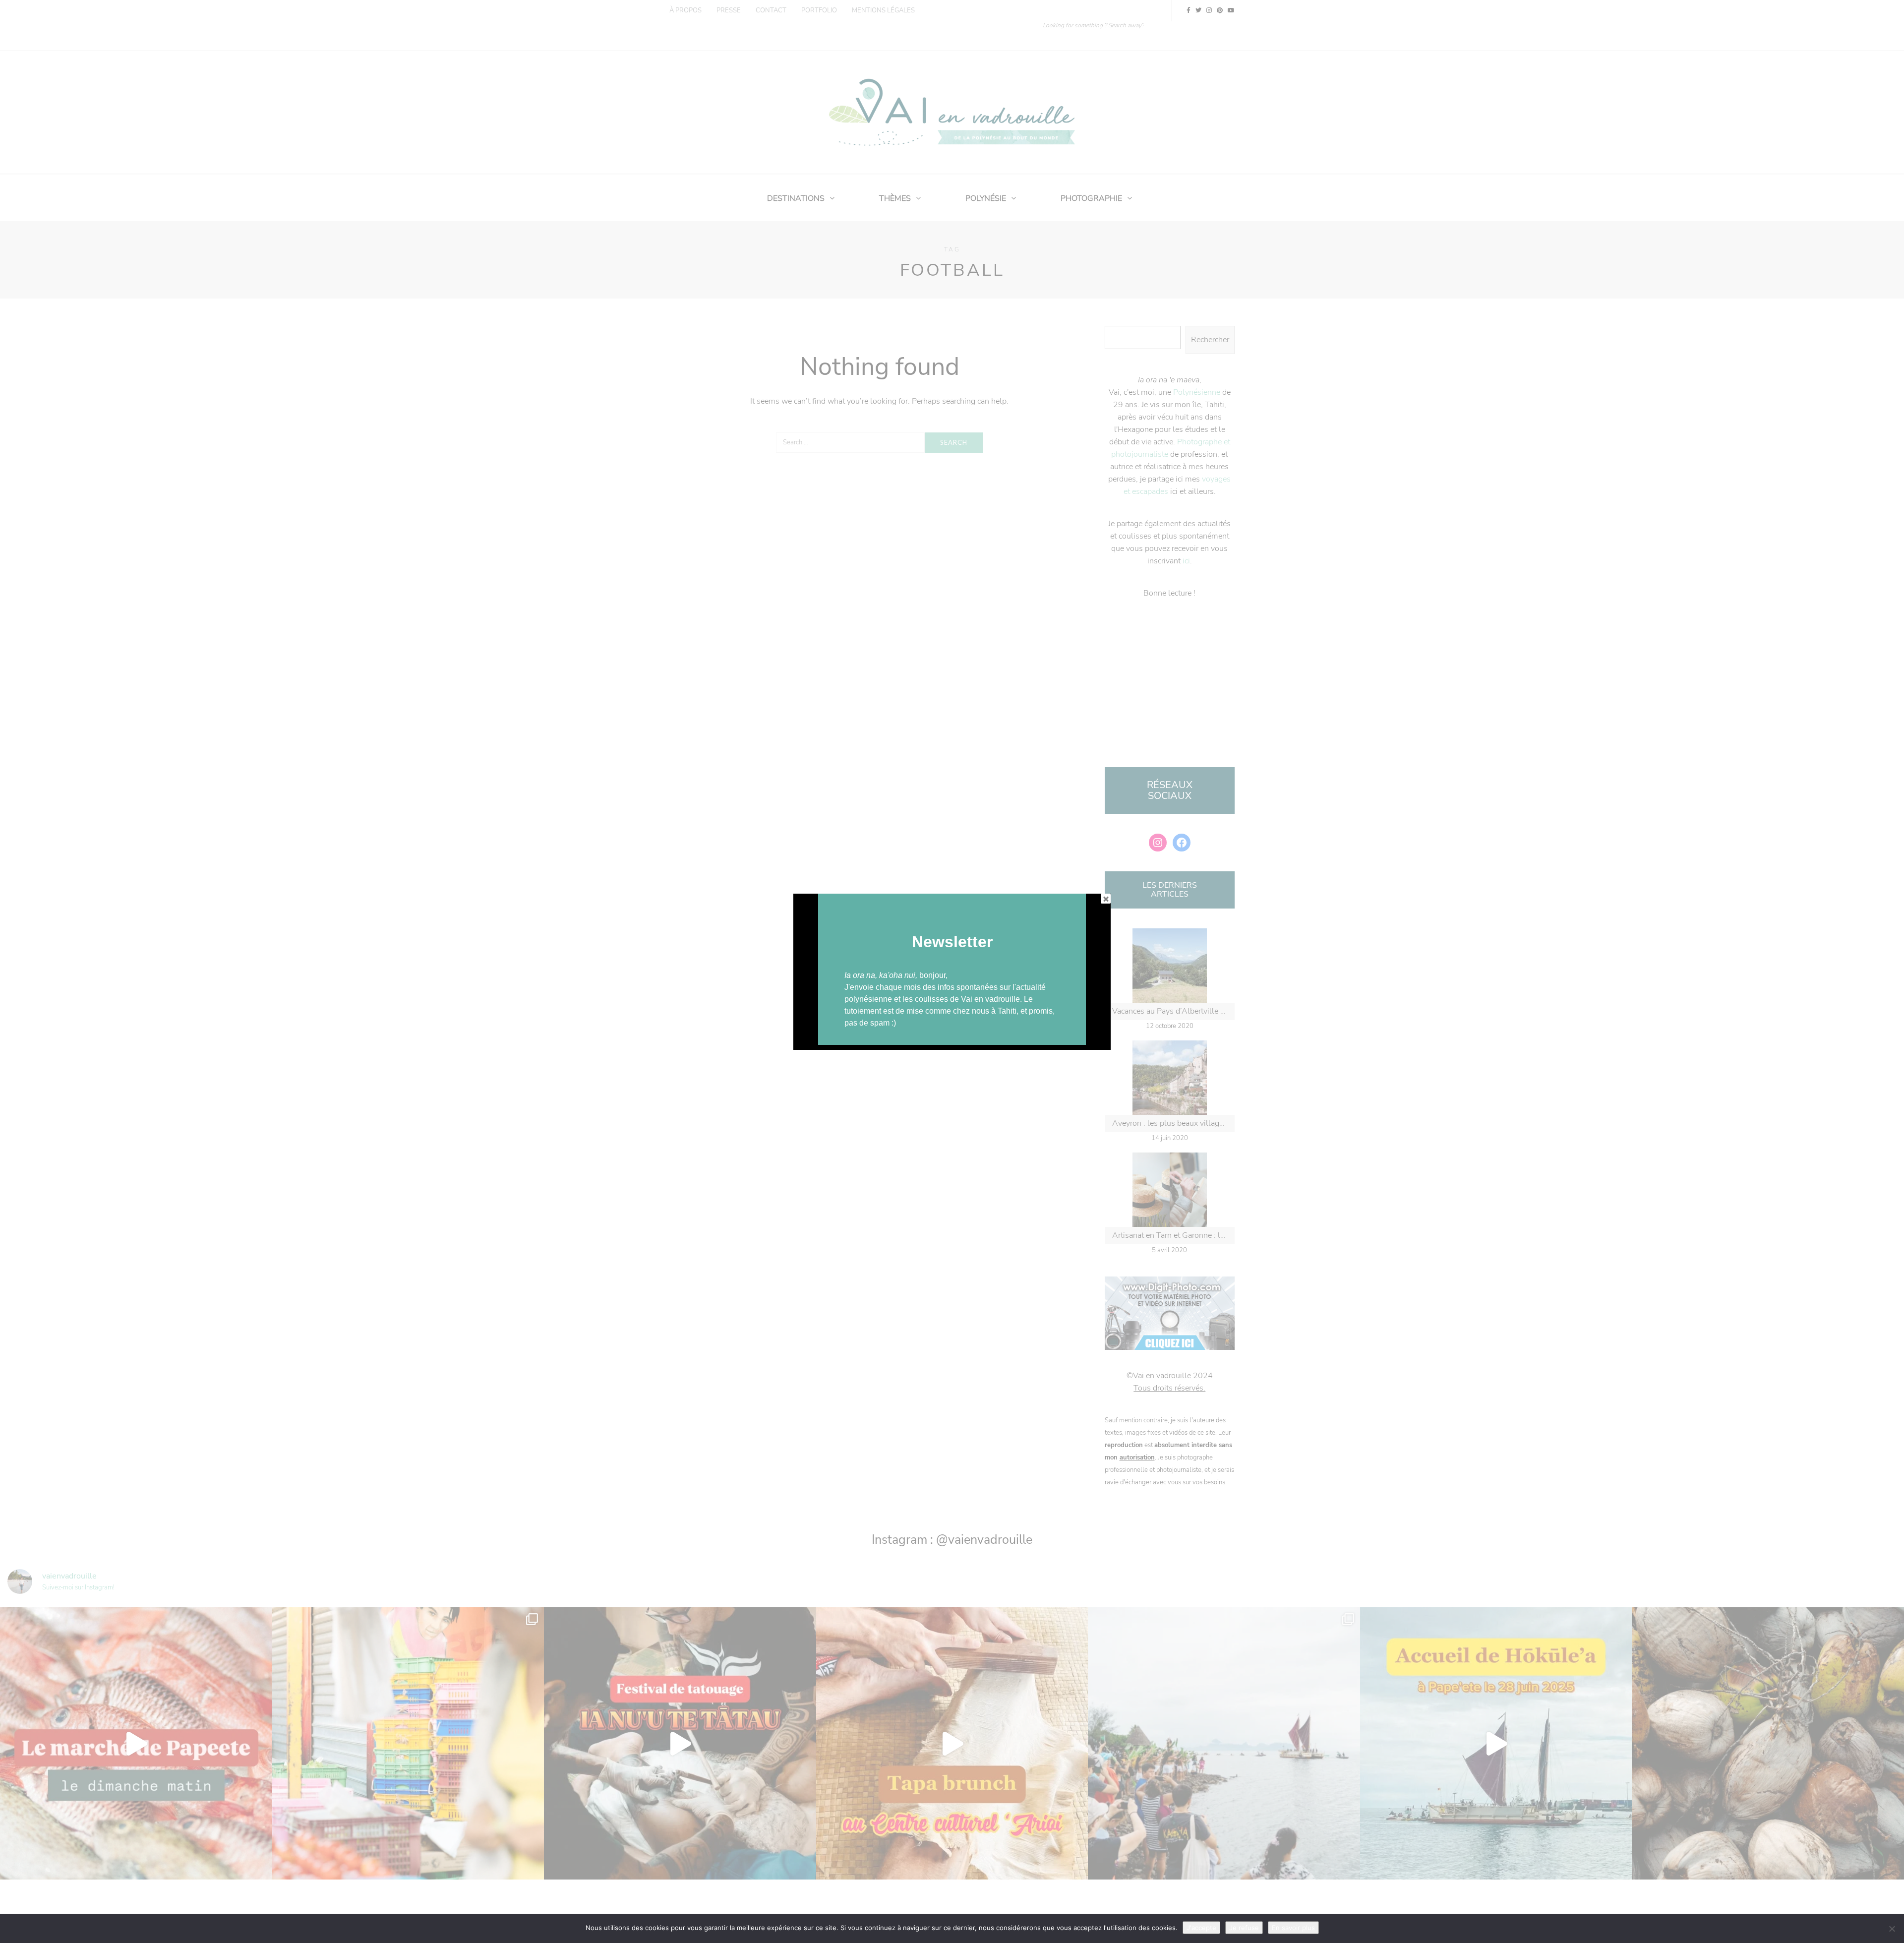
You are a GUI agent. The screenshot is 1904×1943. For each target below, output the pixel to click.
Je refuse (1244, 1928)
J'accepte (1201, 1928)
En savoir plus (1293, 1928)
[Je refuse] (1892, 1929)
